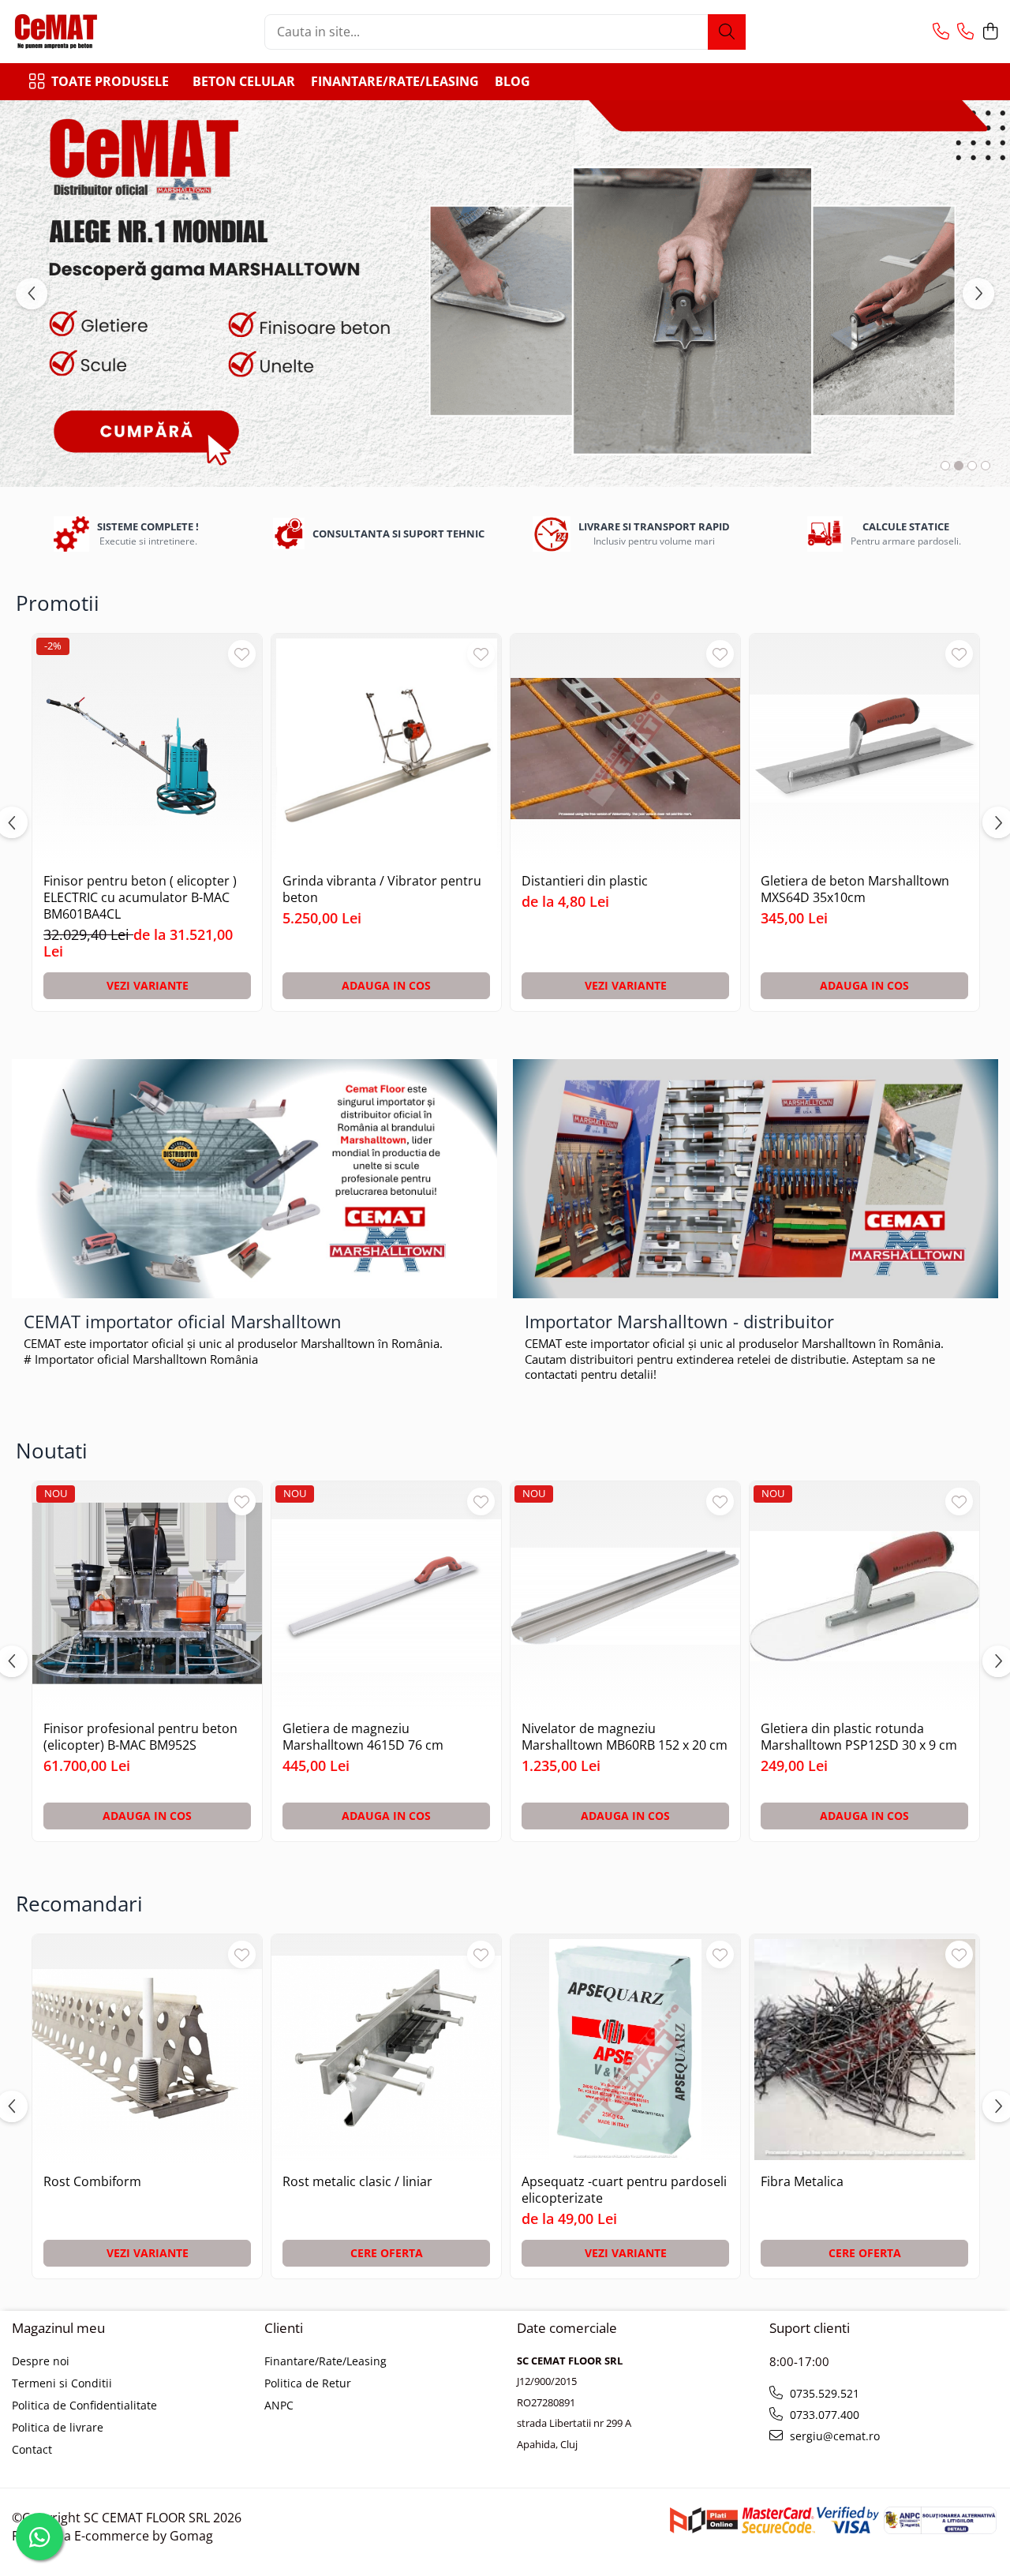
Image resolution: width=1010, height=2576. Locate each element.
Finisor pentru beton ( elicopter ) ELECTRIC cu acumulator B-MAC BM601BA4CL (140, 897)
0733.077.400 (823, 2415)
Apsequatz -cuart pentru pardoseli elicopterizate (624, 2190)
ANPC (279, 2405)
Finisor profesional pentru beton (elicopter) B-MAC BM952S (140, 1737)
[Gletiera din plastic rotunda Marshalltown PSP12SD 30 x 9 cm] (864, 1596)
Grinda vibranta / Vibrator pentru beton (382, 889)
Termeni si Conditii (62, 2383)
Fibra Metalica (802, 2182)
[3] (505, 294)
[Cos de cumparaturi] (990, 32)
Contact (32, 2449)
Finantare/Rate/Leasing (395, 81)
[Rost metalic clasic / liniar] (386, 2049)
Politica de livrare (58, 2427)
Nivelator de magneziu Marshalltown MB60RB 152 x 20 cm (625, 1737)
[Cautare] (727, 32)
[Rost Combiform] (147, 2049)
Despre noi (41, 2361)
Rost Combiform (92, 2182)
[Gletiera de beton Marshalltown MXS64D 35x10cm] (864, 749)
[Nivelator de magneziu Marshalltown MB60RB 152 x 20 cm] (625, 1596)
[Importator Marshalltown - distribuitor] (756, 1179)
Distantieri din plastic (585, 881)
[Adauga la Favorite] (242, 654)
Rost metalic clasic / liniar (357, 2182)
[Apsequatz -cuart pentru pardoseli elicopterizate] (625, 2049)
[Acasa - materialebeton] (91, 32)
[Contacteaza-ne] (941, 32)
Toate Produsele (110, 81)
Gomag (190, 2536)
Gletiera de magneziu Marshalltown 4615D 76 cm (363, 1737)
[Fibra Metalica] (864, 2049)
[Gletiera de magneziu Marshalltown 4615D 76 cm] (386, 1596)
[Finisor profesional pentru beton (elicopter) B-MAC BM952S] (147, 1596)
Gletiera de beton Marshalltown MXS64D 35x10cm (855, 889)
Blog (512, 81)
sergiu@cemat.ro (833, 2436)
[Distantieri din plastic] (625, 749)
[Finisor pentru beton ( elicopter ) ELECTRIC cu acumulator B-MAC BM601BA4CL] (147, 749)
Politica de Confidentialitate (84, 2405)
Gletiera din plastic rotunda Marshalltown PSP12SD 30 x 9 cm (859, 1737)
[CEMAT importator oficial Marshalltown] (254, 1179)
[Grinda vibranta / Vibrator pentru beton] (386, 749)
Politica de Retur (308, 2383)
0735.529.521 (823, 2393)
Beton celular (244, 81)
